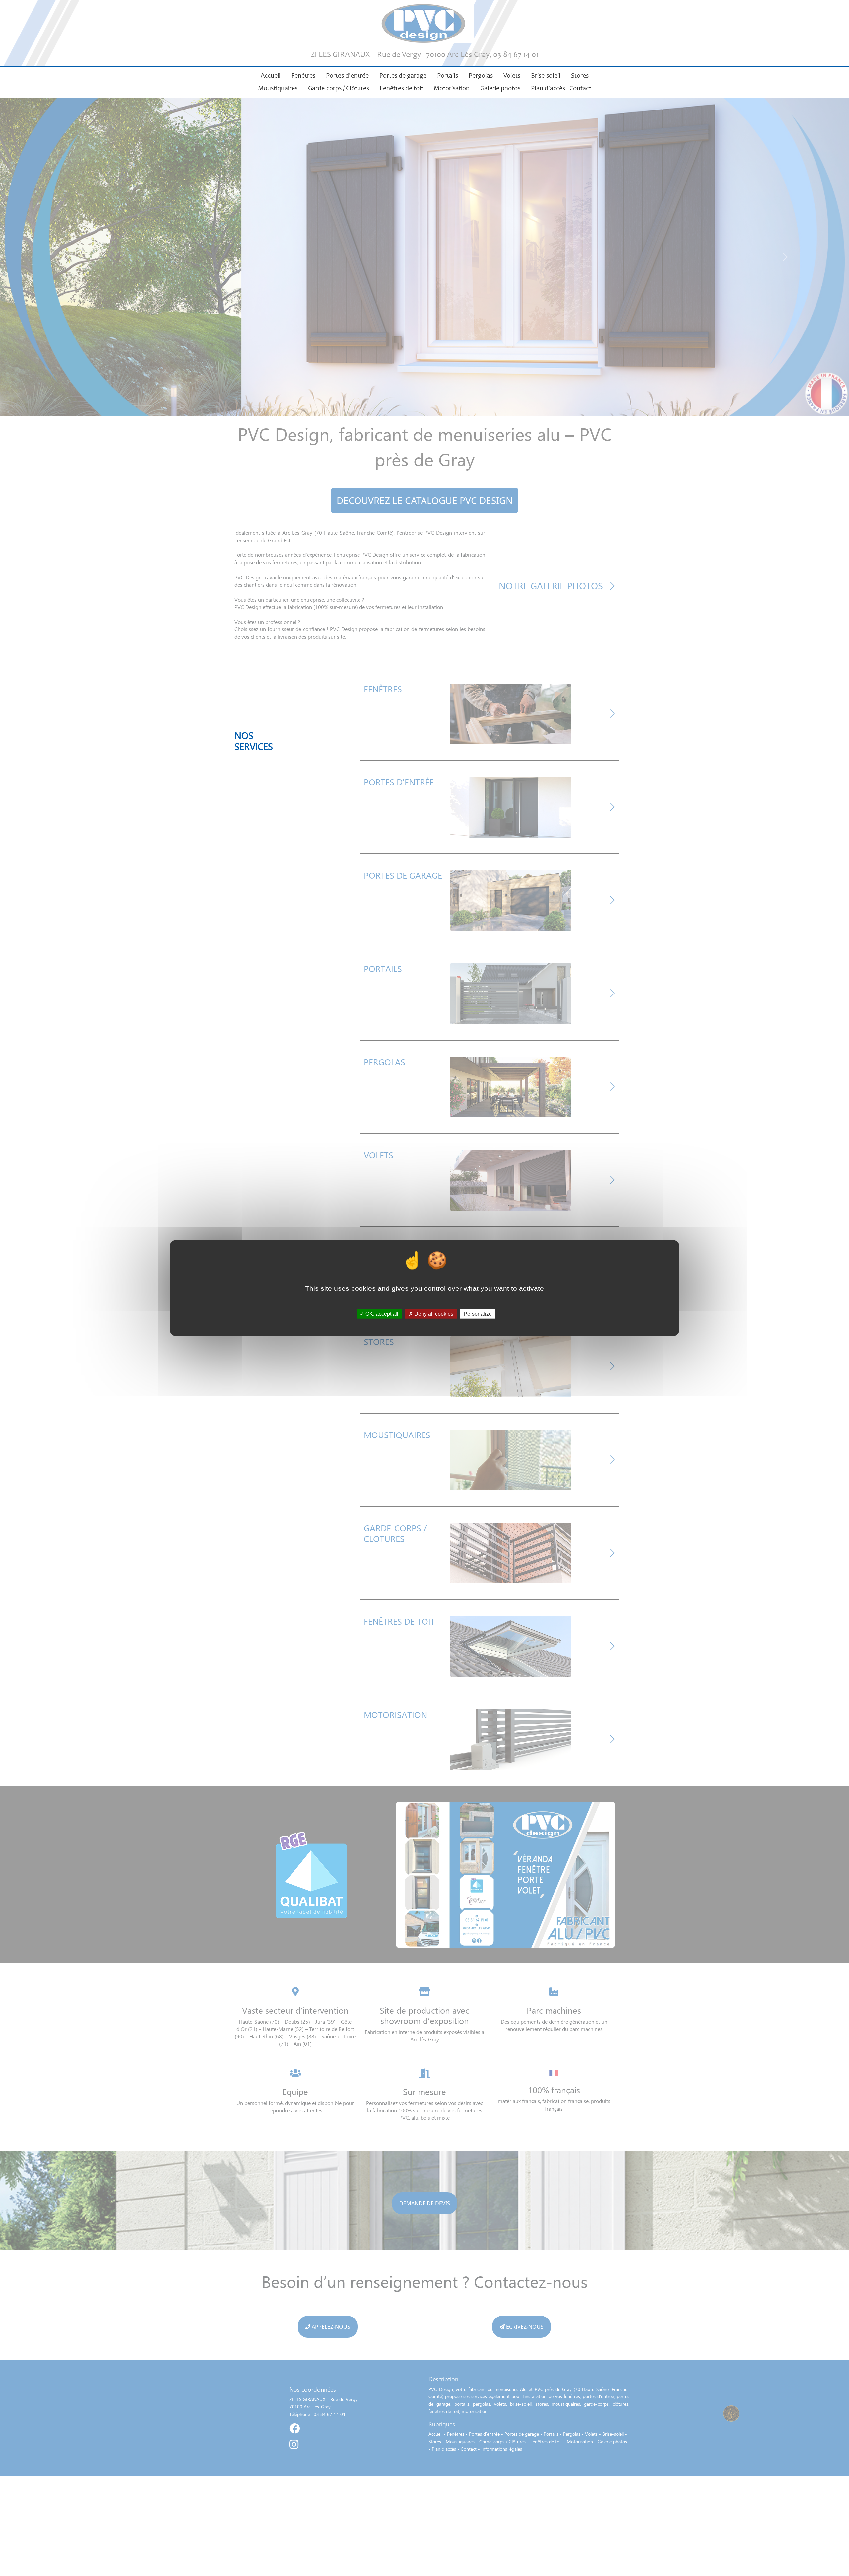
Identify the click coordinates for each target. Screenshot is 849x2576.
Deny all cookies (433, 1314)
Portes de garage (403, 75)
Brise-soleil (546, 75)
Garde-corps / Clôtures (339, 88)
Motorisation (452, 88)
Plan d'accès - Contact (561, 88)
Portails (448, 75)
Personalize (478, 1314)
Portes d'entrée (347, 75)
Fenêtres (303, 75)
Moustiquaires (278, 88)
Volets (512, 75)
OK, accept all (381, 1314)
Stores (580, 75)
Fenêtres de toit (401, 88)
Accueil (271, 75)
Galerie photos (500, 88)
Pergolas (481, 75)
